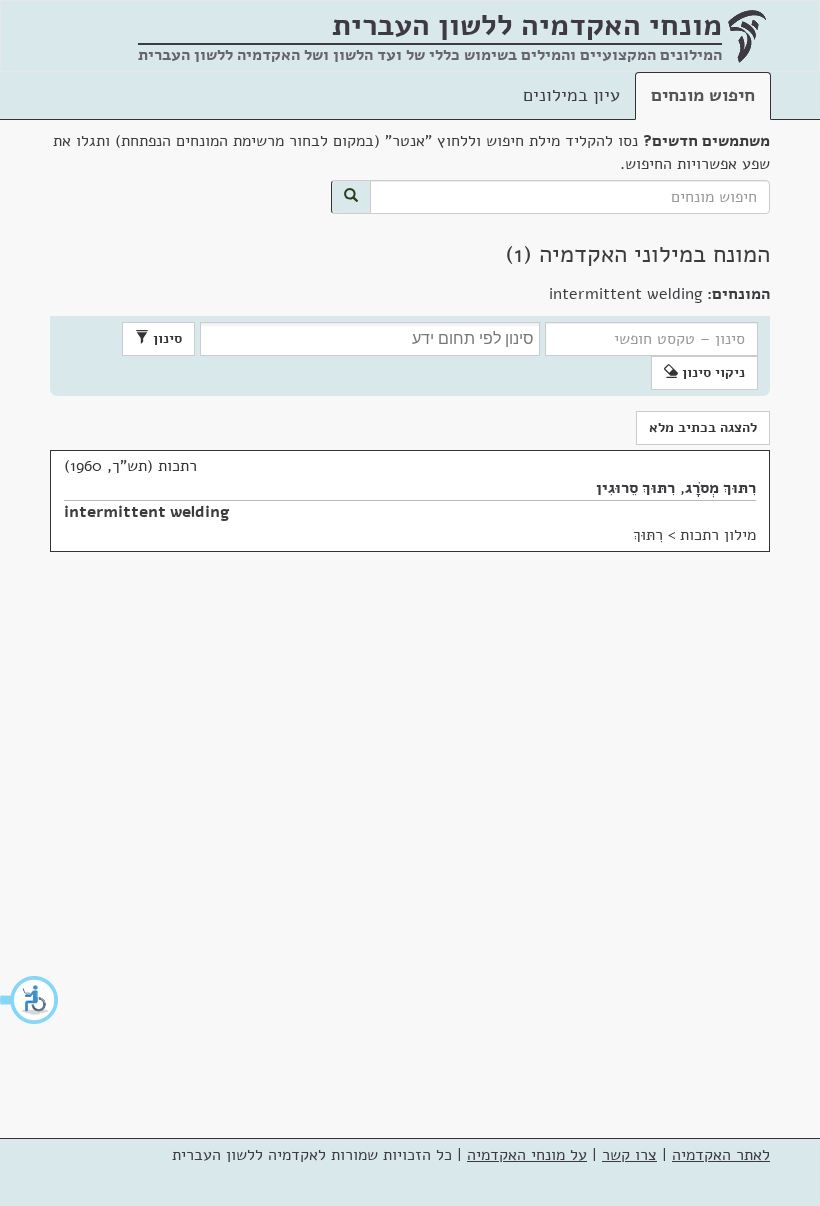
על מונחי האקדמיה (527, 1155)
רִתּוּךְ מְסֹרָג (720, 488)
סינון (165, 338)
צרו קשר (629, 1155)
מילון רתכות (718, 535)
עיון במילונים (571, 95)
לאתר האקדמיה (721, 1155)
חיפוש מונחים (703, 95)
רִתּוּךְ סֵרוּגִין (635, 488)
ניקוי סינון (711, 372)
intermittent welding (147, 512)
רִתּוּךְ (648, 535)
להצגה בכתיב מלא (703, 427)
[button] (30, 1000)
